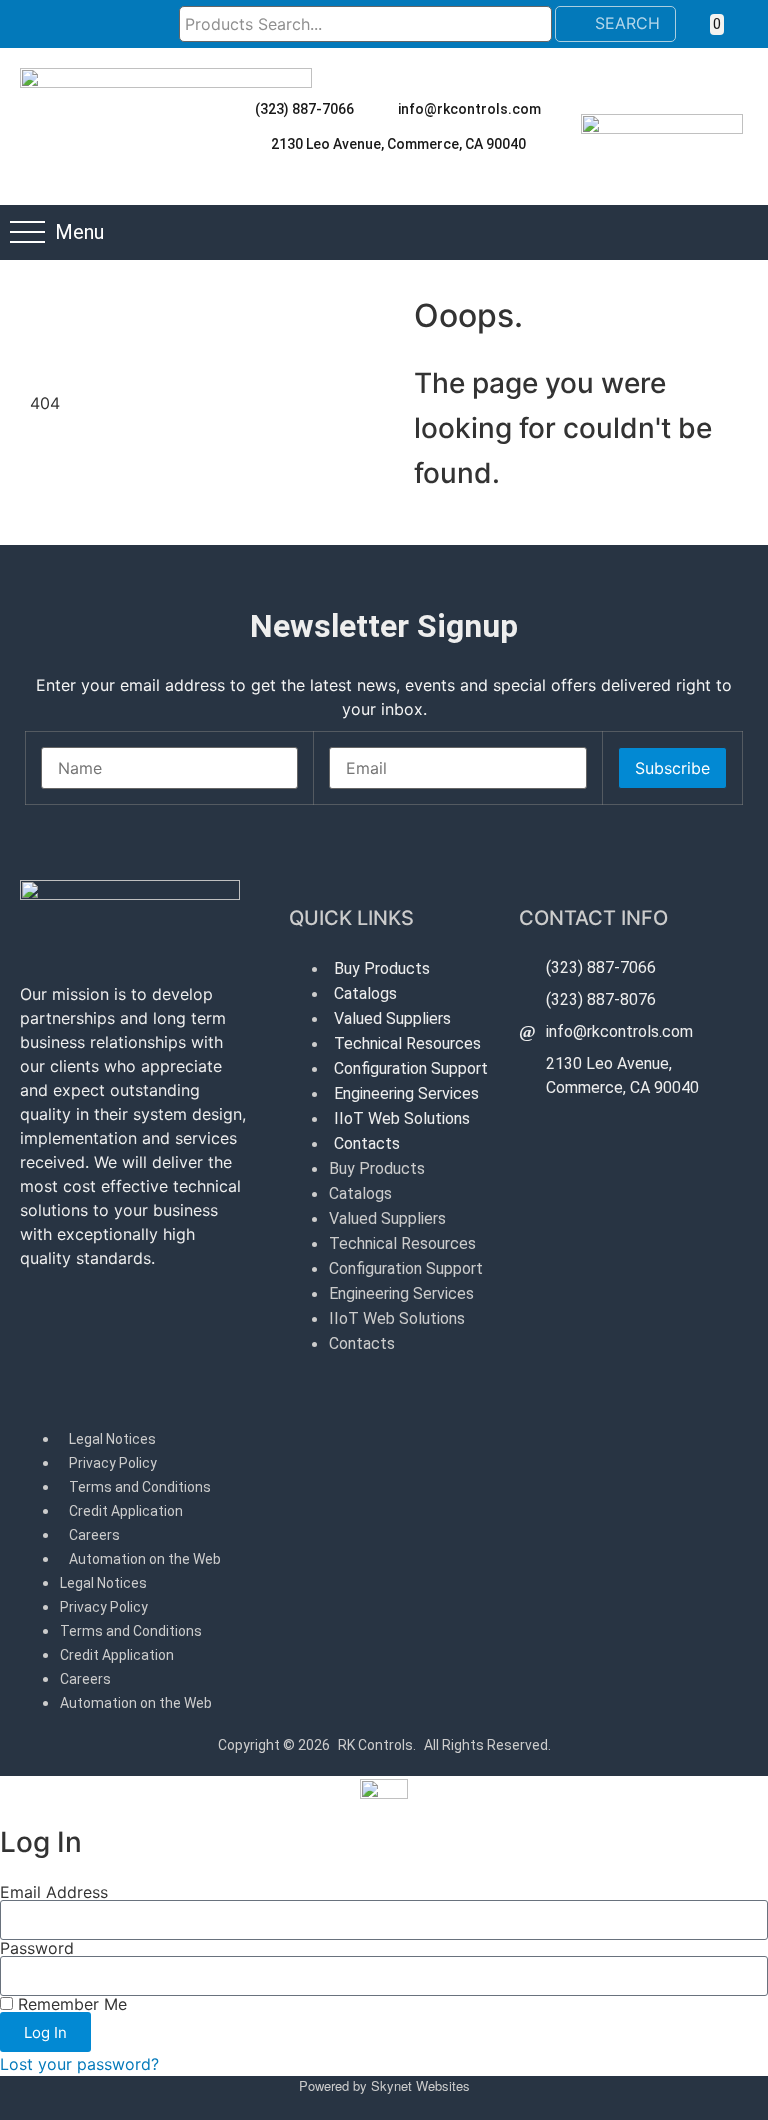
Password (37, 1948)
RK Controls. (377, 1745)
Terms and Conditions (140, 1487)
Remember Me (70, 2004)
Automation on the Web (145, 1559)
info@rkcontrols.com (469, 109)
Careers (94, 1535)
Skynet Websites (420, 2085)
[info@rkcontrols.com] (380, 109)
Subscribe (672, 768)
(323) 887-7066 (304, 109)
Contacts (367, 1143)
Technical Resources (407, 1043)
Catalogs (365, 993)
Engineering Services (406, 1093)
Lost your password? (79, 2064)
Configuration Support (411, 1068)
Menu (79, 232)
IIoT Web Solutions (402, 1118)
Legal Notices (112, 1439)
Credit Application (126, 1511)
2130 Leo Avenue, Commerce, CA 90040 (398, 144)
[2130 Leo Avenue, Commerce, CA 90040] (253, 144)
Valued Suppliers (392, 1018)
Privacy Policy (113, 1463)
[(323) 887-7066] (237, 109)
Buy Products (382, 968)
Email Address (54, 1892)
